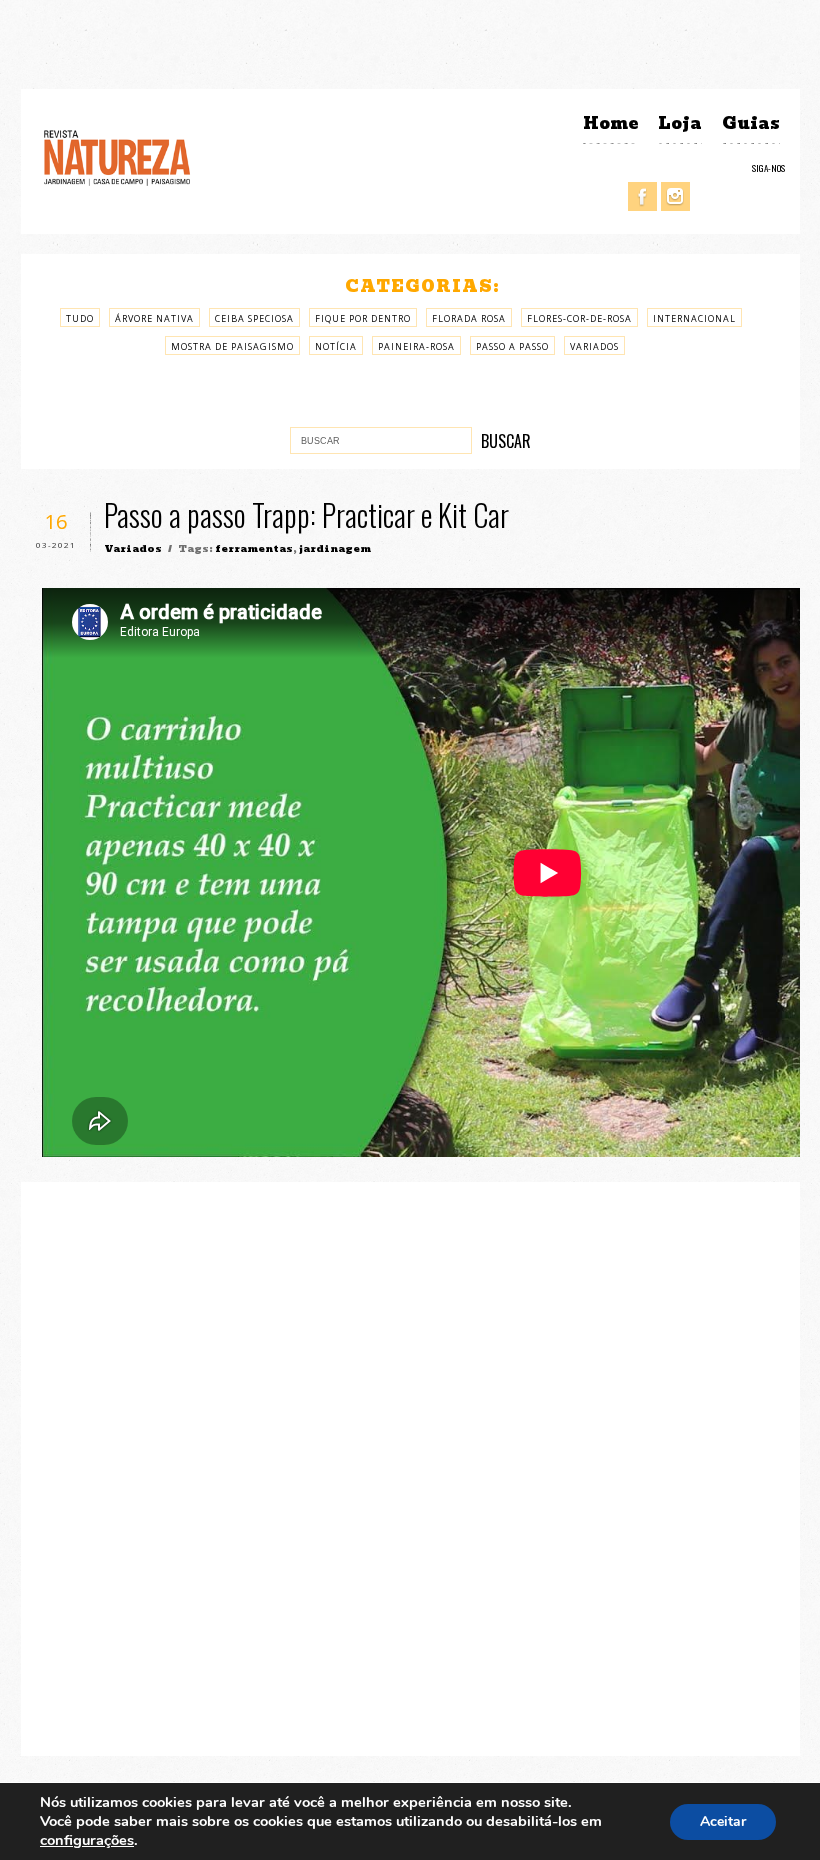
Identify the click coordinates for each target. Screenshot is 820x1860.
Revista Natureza (117, 156)
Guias (751, 123)
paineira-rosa (416, 346)
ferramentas (254, 548)
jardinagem (335, 548)
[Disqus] (410, 1466)
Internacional (694, 318)
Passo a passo (512, 346)
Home (610, 123)
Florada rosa (469, 318)
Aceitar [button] (723, 1821)
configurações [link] (87, 1840)
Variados (594, 346)
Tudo (80, 318)
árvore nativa (154, 318)
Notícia (336, 346)
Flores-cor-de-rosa (579, 318)
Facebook (642, 196)
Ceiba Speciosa (254, 318)
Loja (680, 123)
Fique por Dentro (363, 318)
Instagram (675, 196)
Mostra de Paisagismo (232, 346)
